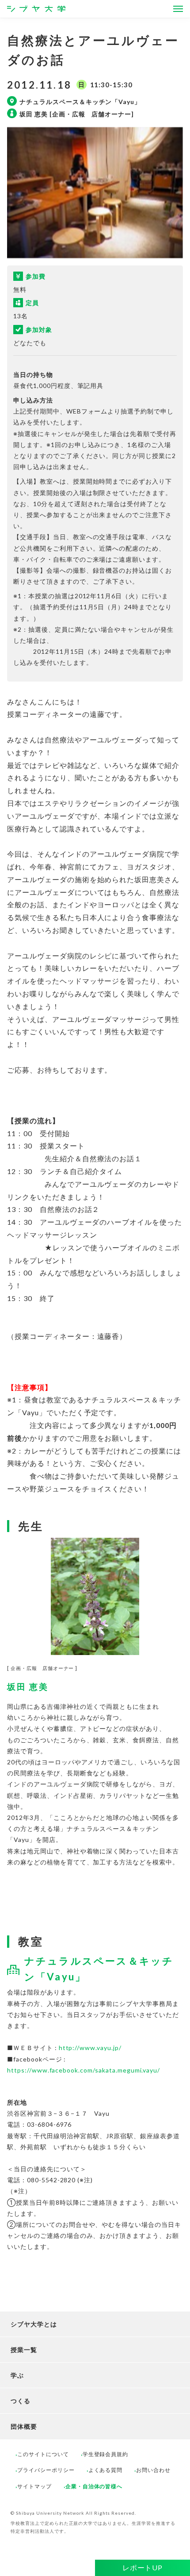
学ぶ (17, 2375)
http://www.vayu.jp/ (90, 2048)
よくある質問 (106, 2470)
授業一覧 (24, 2350)
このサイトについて (43, 2454)
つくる (21, 2401)
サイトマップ (34, 2486)
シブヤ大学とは (34, 2324)
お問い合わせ (153, 2470)
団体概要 (24, 2426)
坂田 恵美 (28, 1687)
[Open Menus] (178, 9)
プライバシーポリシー (46, 2470)
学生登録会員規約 (106, 2454)
